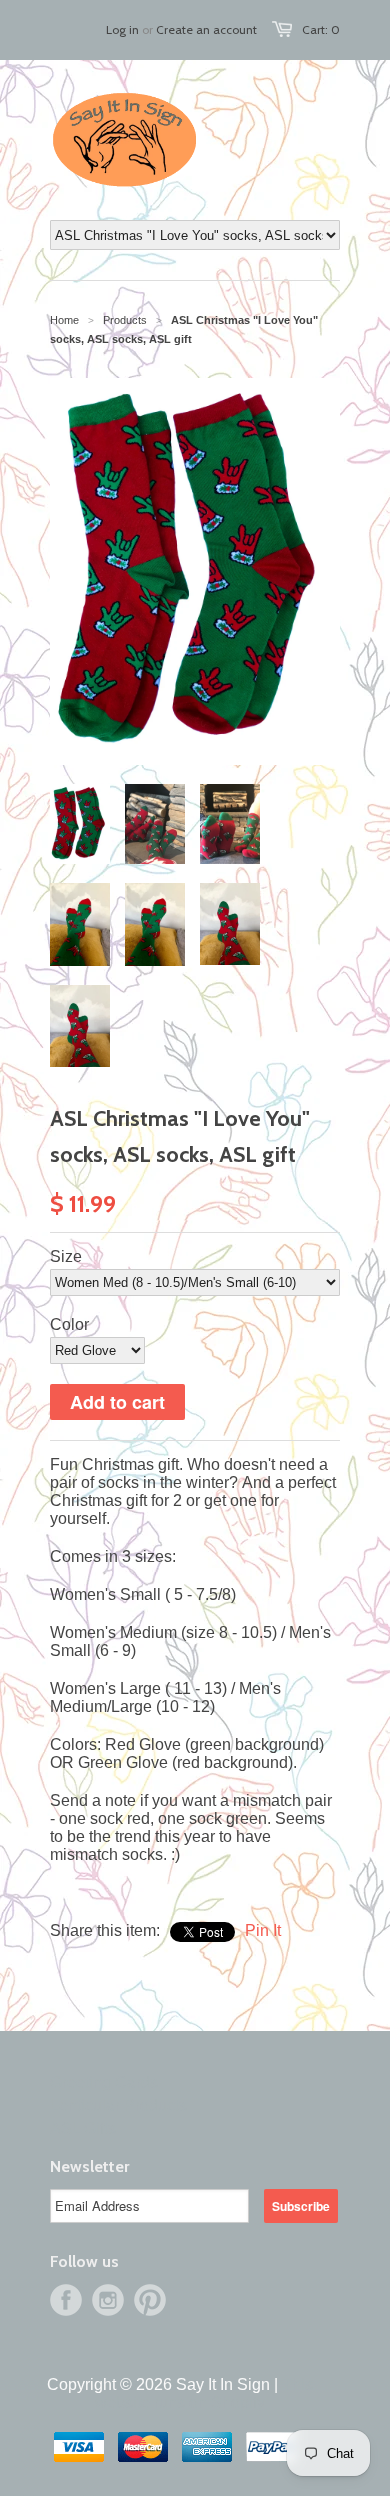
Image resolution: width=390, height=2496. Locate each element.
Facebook (66, 2300)
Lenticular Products (118, 2105)
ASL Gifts (83, 2128)
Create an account (206, 29)
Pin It (263, 1930)
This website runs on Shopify (204, 2393)
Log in (122, 29)
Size (66, 1256)
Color (69, 1324)
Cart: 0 (321, 29)
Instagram (108, 2300)
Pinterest (150, 2300)
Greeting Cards (104, 2082)
